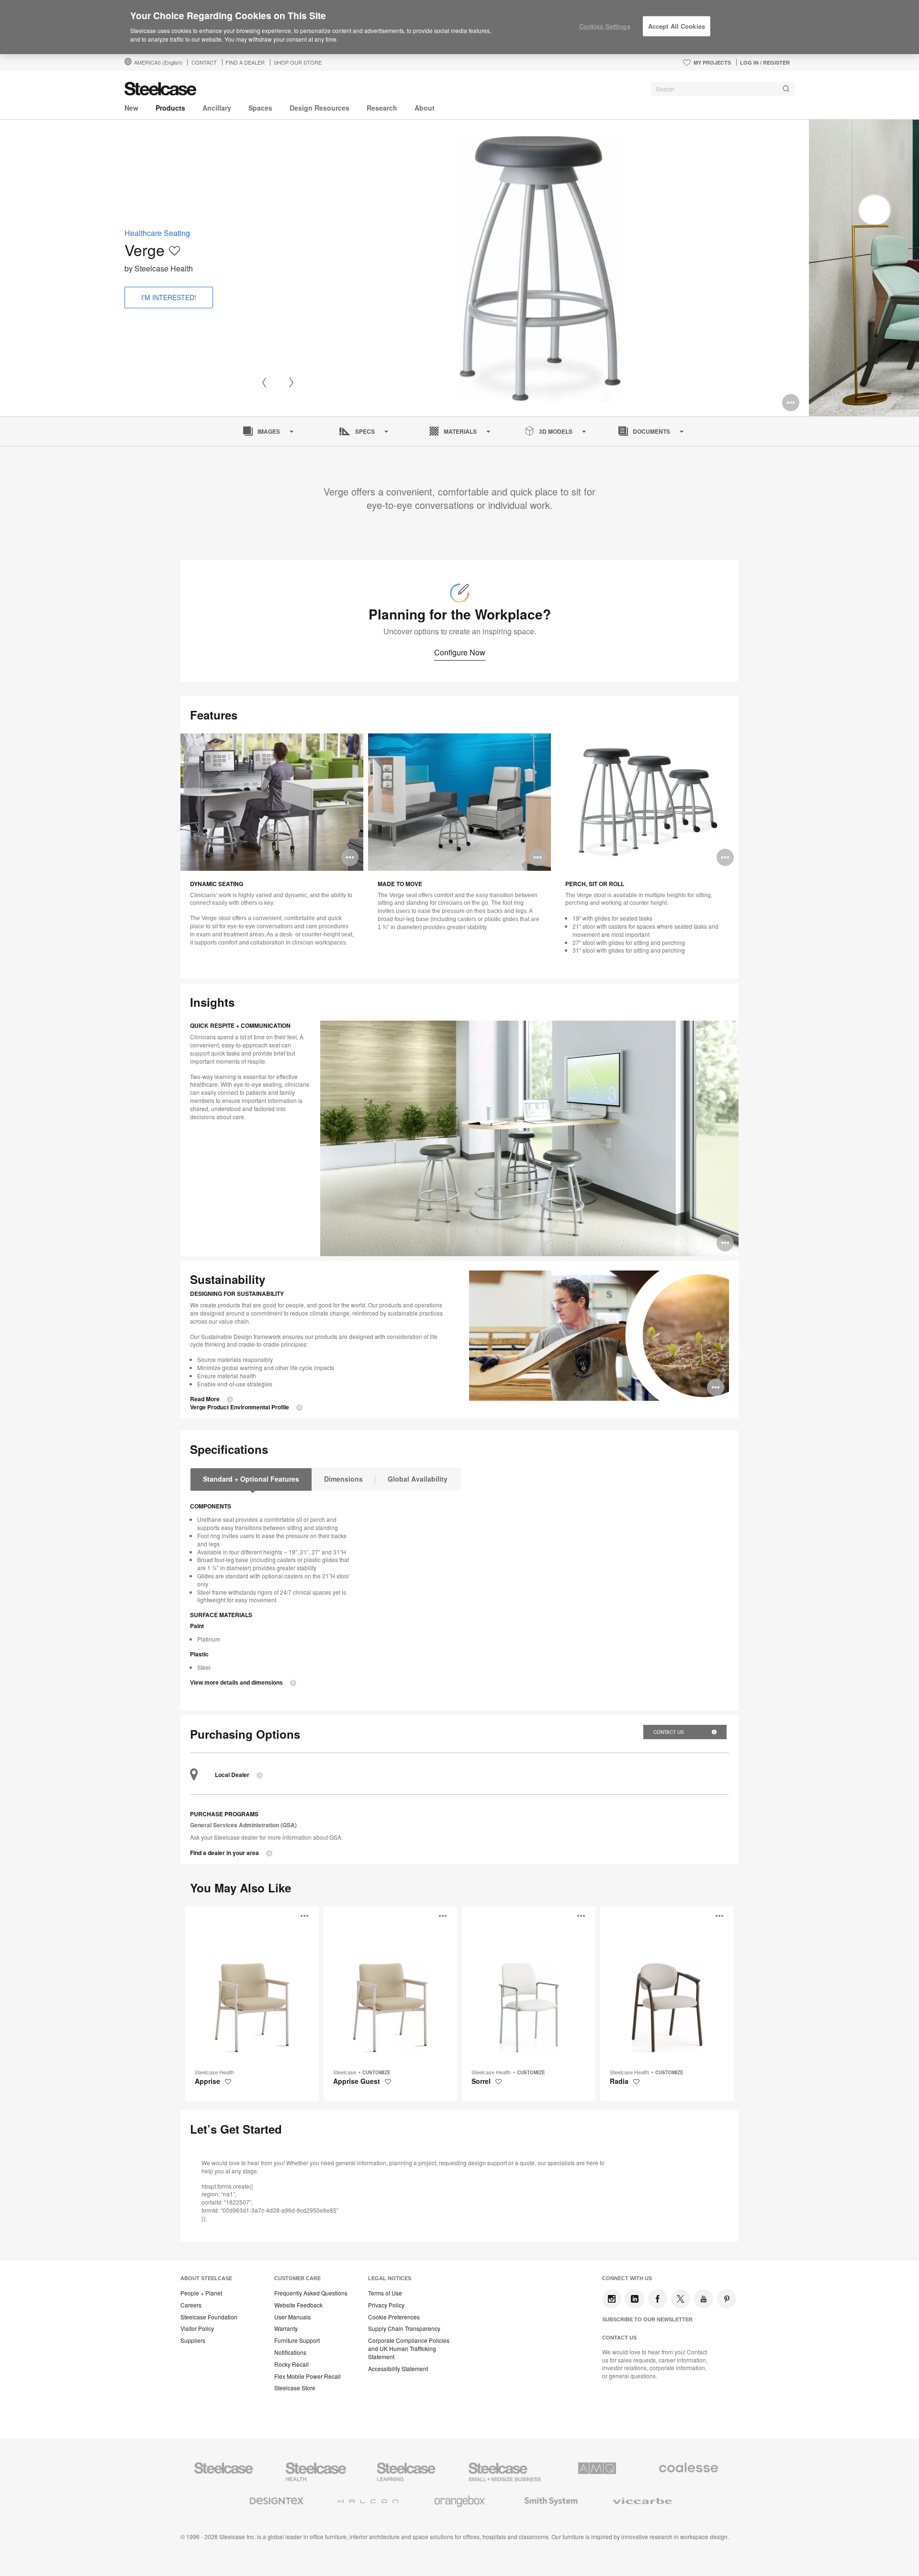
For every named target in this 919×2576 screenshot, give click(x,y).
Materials (460, 431)
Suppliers (193, 2340)
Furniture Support (297, 2340)
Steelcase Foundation (209, 2317)
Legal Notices (390, 2278)
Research (382, 108)
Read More (205, 1399)
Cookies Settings (605, 26)
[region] (459, 27)
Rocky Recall (291, 2364)
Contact (204, 62)
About (425, 108)
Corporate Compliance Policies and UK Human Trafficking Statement (409, 2349)
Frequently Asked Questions (311, 2293)
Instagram (612, 2299)
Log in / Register (765, 62)
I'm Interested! (169, 297)
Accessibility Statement (398, 2369)
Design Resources (319, 108)
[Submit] (786, 89)
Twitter (681, 2299)
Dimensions (343, 1479)
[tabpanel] (541, 268)
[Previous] (264, 382)
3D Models (556, 431)
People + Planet (201, 2293)
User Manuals (292, 2317)
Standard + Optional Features (251, 1479)
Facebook (658, 2299)
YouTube (704, 2299)
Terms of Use (385, 2293)
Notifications (290, 2352)
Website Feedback (298, 2305)
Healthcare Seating (157, 233)
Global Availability (418, 1479)
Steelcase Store (295, 2388)
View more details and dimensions (236, 1683)
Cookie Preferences (394, 2317)
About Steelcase (206, 2278)
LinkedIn (635, 2299)
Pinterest (727, 2299)
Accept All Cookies (677, 26)
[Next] (291, 382)
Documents (651, 431)
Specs (365, 431)
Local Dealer (232, 1775)
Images (269, 431)
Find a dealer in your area (224, 1853)
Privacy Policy (386, 2305)
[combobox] (723, 89)
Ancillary (217, 108)
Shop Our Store (298, 62)
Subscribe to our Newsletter (647, 2319)
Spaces (260, 108)
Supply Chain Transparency (404, 2329)
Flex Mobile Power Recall (308, 2376)
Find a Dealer (245, 62)
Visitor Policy (197, 2329)
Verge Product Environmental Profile (240, 1407)
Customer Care (297, 2278)
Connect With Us (627, 2278)
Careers (191, 2305)
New (131, 108)
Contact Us (669, 1732)
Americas (158, 62)
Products (170, 108)
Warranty (286, 2329)
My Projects (712, 62)
